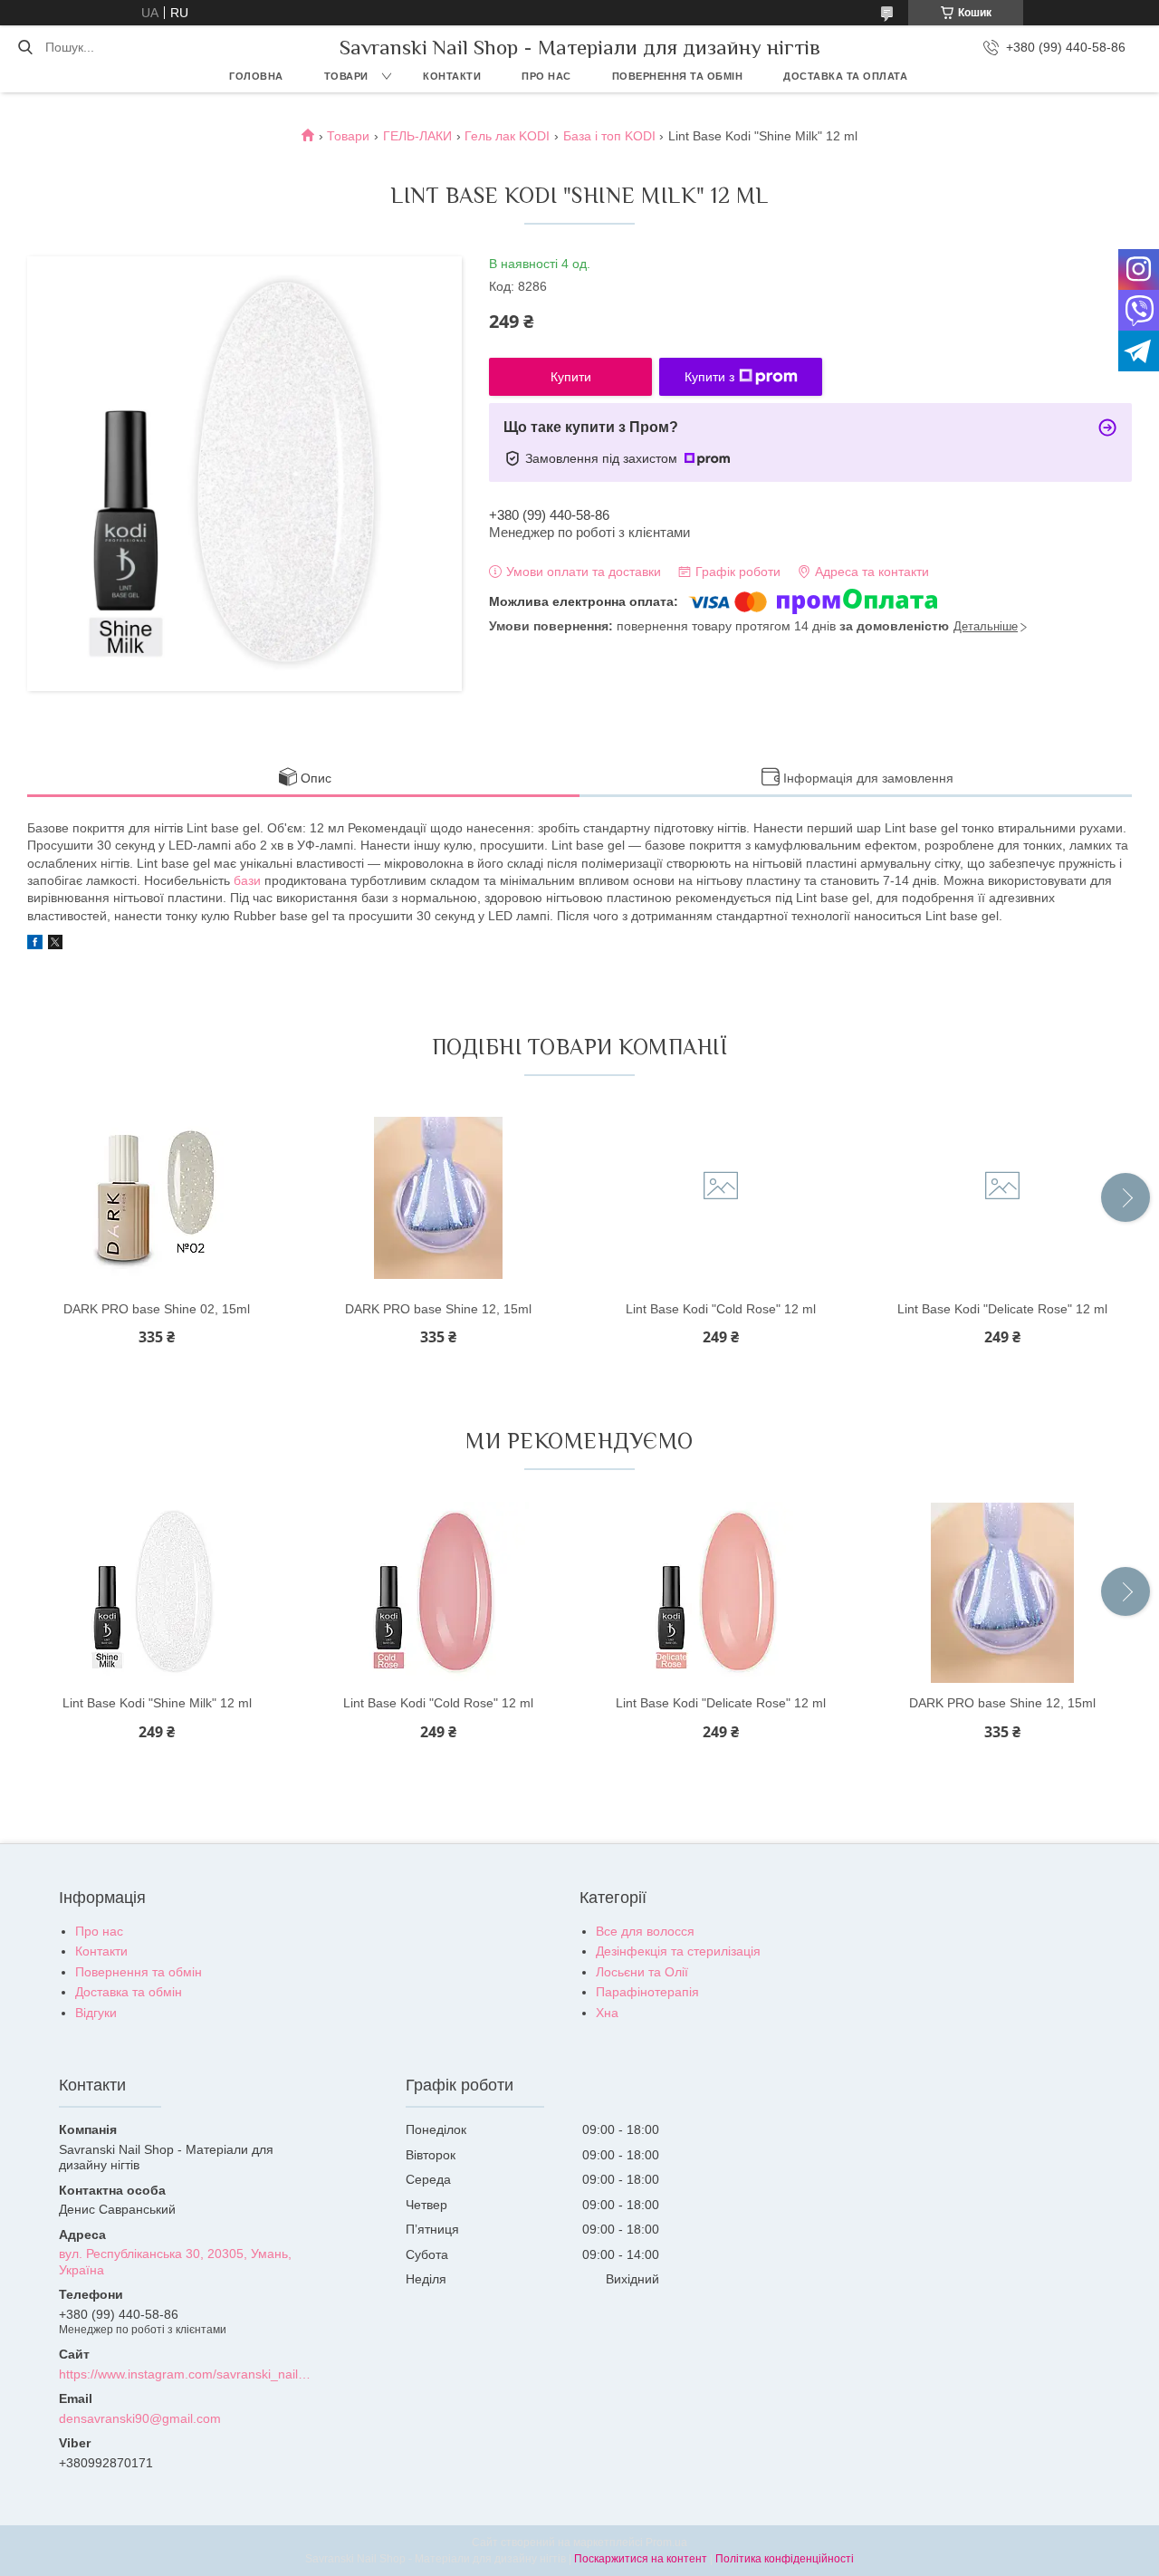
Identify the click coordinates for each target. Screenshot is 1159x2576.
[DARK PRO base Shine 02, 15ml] (157, 1198)
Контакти (452, 76)
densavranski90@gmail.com (140, 2418)
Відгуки (96, 2013)
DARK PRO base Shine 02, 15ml (157, 1309)
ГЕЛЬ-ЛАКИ (417, 136)
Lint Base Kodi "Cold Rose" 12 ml (721, 1309)
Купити (571, 377)
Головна (256, 76)
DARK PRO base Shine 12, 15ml (438, 1309)
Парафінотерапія (647, 1992)
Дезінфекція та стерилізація (678, 1951)
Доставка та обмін (129, 1992)
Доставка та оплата (845, 76)
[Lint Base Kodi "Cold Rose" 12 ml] (721, 1198)
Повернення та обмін (678, 76)
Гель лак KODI (507, 136)
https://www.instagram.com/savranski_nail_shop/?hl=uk (187, 2374)
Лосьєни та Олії (642, 1972)
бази (247, 880)
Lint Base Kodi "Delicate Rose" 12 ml (1002, 1309)
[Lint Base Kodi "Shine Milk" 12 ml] (157, 1592)
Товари (346, 76)
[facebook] (35, 945)
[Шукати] (25, 47)
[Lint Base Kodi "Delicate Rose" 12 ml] (1002, 1198)
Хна (607, 2013)
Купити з (709, 377)
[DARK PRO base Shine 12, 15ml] (438, 1198)
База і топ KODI (609, 136)
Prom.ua (666, 2542)
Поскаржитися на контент (641, 2559)
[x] (55, 945)
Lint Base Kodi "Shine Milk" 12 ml (157, 1703)
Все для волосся (645, 1931)
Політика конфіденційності (785, 2559)
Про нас (546, 76)
